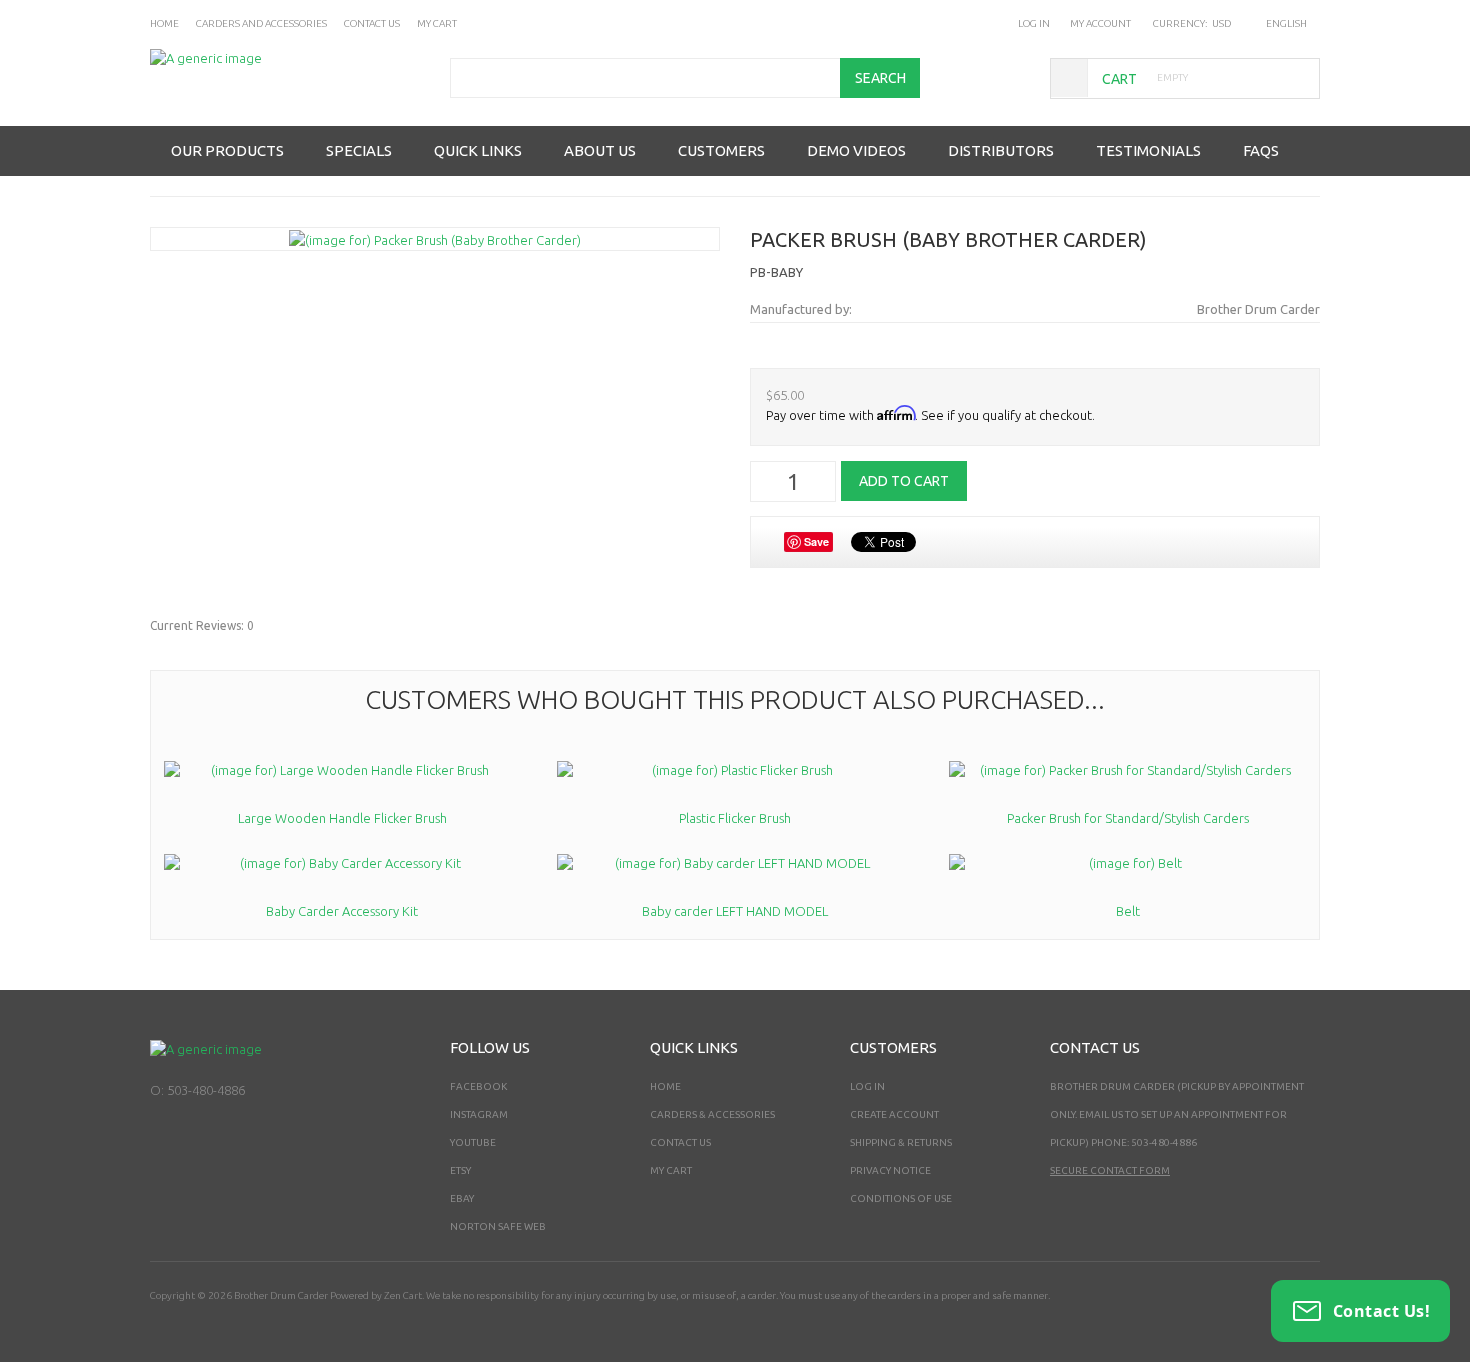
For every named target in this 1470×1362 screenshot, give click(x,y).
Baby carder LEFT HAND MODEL (735, 911)
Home (665, 1086)
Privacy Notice (890, 1170)
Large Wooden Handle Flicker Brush (342, 818)
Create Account (894, 1114)
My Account (1100, 23)
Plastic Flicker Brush (735, 818)
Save (816, 541)
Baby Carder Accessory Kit (342, 911)
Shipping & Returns (901, 1142)
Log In (1034, 23)
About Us (600, 150)
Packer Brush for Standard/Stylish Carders (1128, 818)
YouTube (473, 1142)
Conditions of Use (901, 1198)
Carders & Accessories (712, 1114)
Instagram (479, 1114)
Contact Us (680, 1142)
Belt (1128, 911)
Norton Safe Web (498, 1226)
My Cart (671, 1170)
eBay (462, 1198)
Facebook (478, 1086)
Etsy (460, 1170)
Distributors (1001, 150)
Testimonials (1148, 150)
